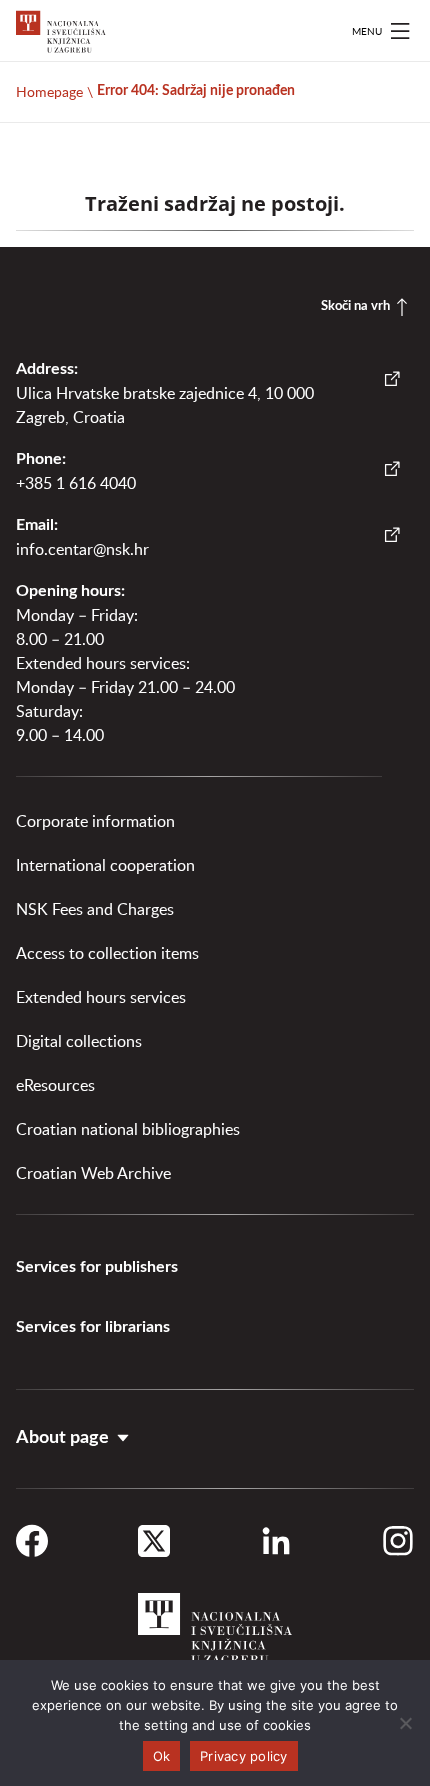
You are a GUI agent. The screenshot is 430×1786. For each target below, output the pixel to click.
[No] (405, 1723)
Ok (162, 1756)
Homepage (49, 91)
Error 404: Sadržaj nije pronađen (196, 91)
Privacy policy (244, 1756)
